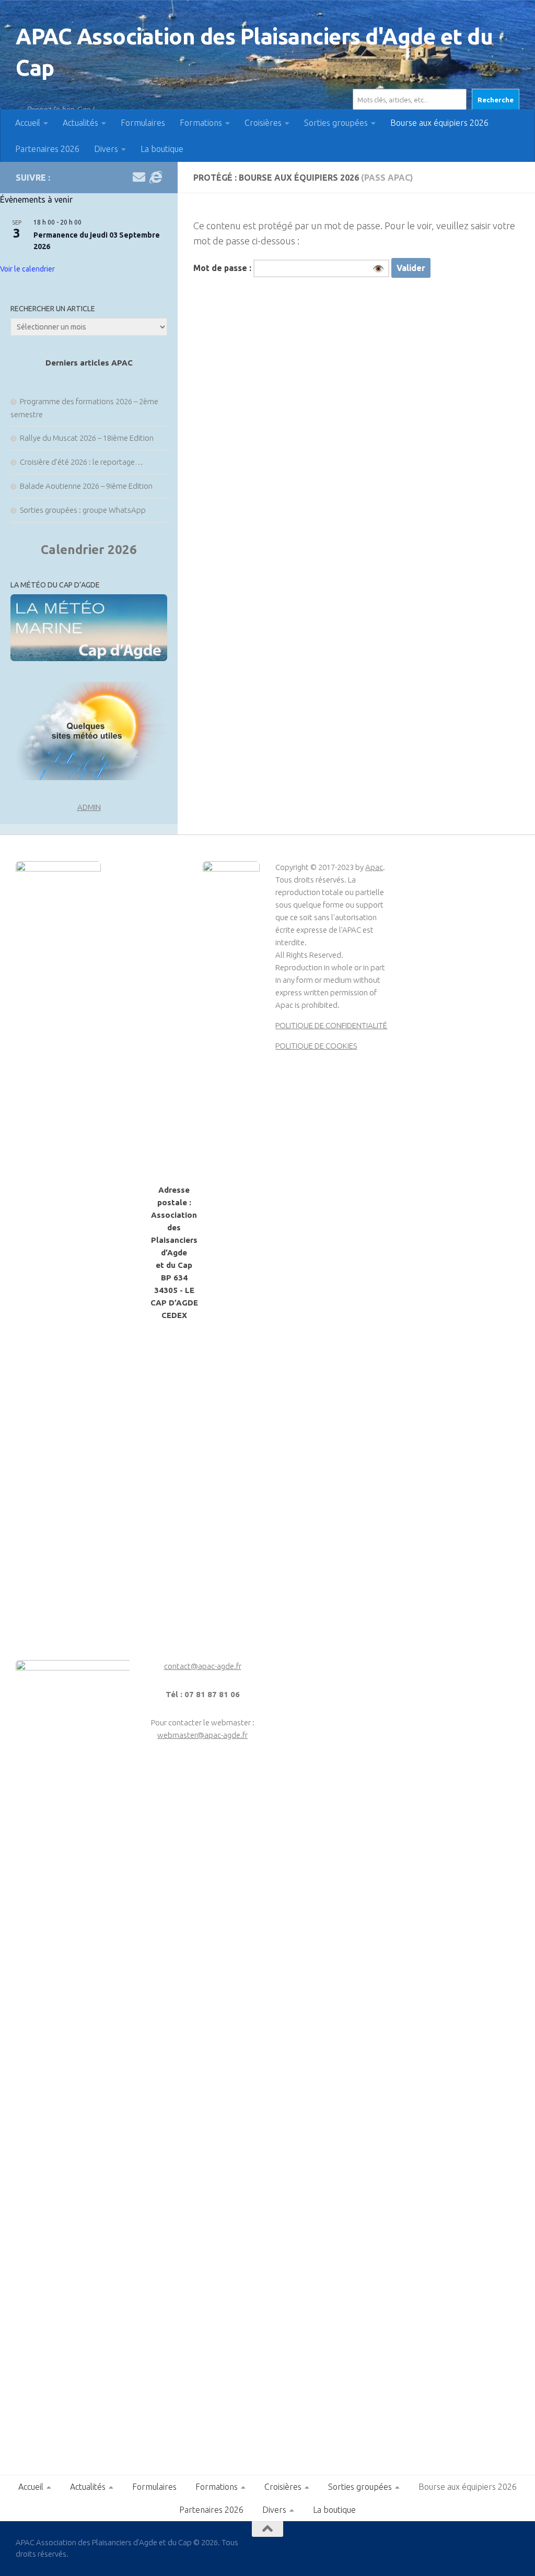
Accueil (28, 123)
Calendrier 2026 (89, 550)
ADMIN (89, 807)
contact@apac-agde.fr (203, 1666)
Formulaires (143, 123)
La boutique (162, 149)
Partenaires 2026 (47, 149)
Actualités (80, 123)
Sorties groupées (336, 123)
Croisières (263, 123)
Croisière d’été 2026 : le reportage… (82, 462)
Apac (374, 867)
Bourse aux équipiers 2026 (439, 123)
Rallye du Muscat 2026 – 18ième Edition (87, 438)
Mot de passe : (289, 268)
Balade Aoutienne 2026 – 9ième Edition (86, 486)
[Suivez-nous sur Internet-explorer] (156, 177)
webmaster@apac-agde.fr (202, 1735)
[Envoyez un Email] (139, 177)
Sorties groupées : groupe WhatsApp (83, 510)
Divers (106, 149)
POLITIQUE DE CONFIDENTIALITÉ (331, 1025)
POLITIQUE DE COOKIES (316, 1046)
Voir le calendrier (27, 269)
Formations (201, 123)
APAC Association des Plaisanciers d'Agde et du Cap (254, 52)
